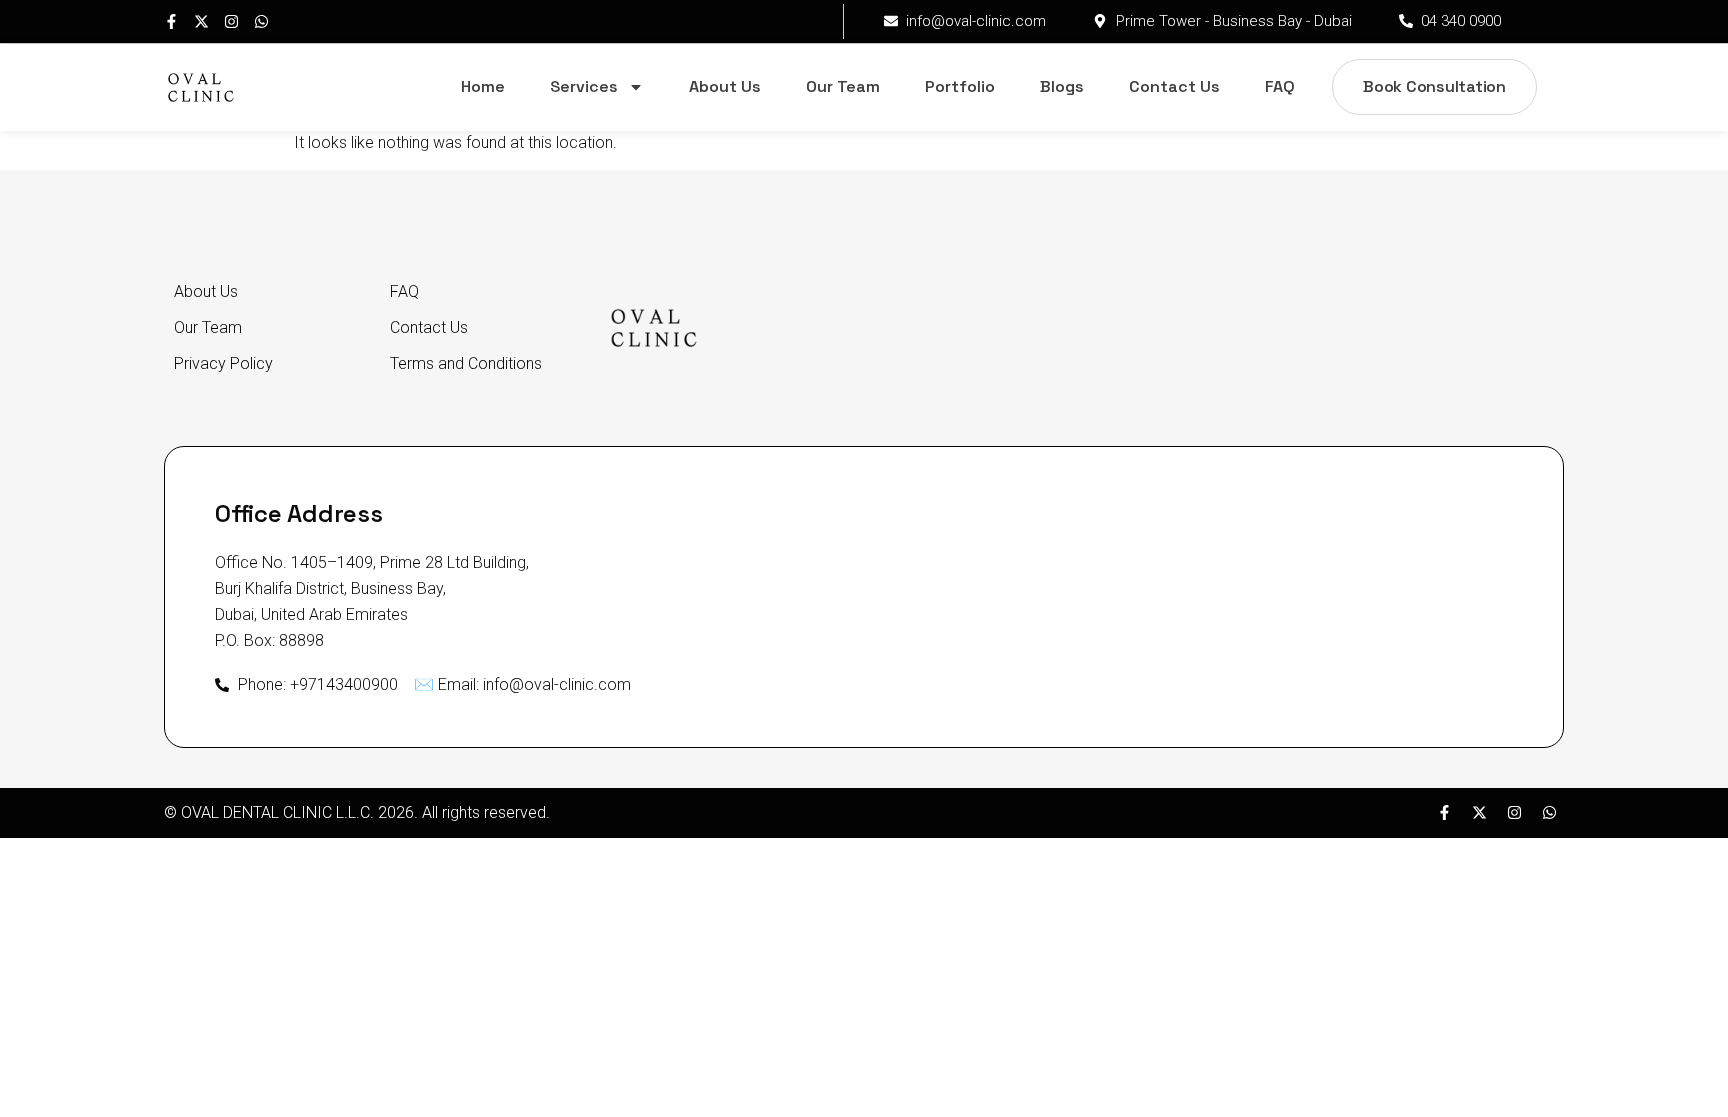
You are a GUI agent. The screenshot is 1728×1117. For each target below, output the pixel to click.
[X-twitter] (201, 21)
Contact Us (1174, 86)
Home (483, 86)
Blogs (1062, 86)
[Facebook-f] (171, 21)
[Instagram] (231, 21)
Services (584, 86)
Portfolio (960, 86)
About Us (725, 86)
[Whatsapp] (261, 21)
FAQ (1280, 86)
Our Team (843, 86)
